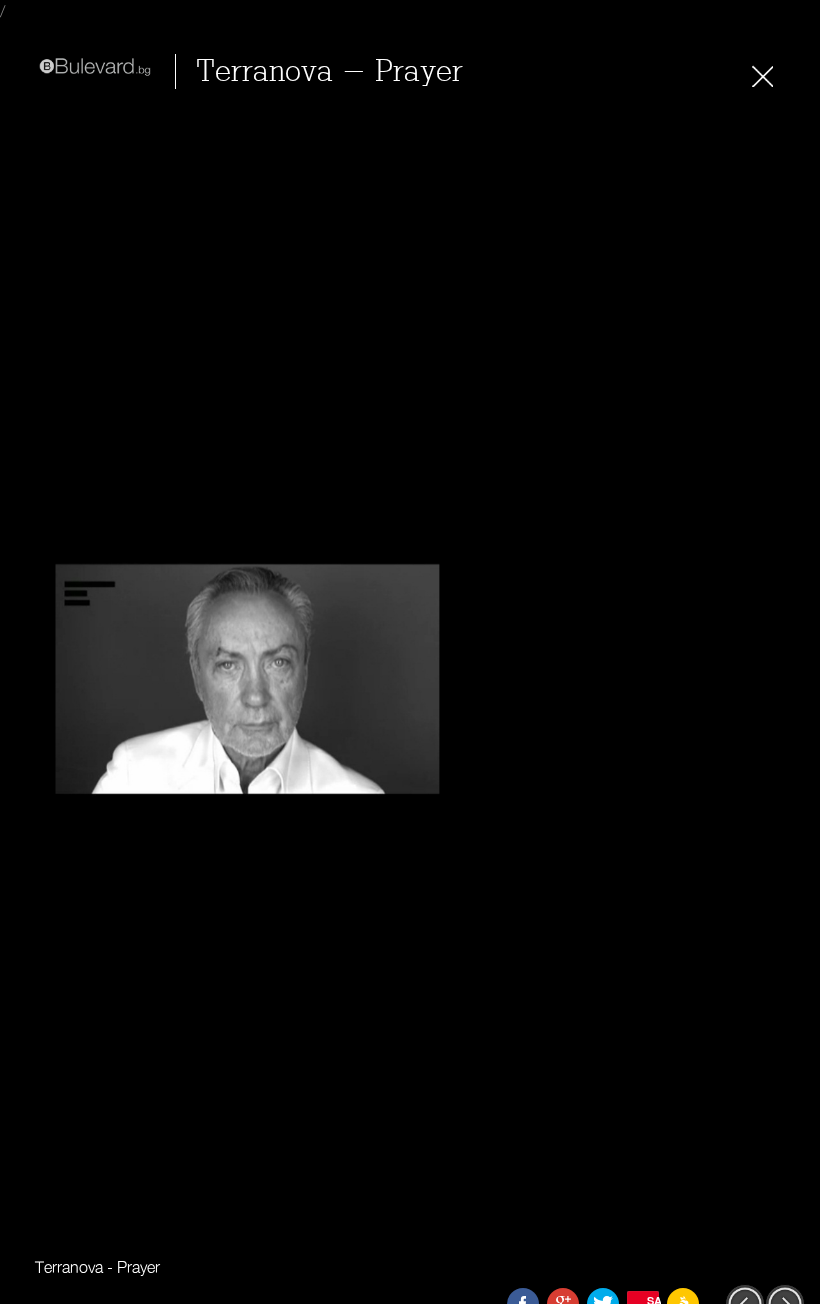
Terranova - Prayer (329, 71)
